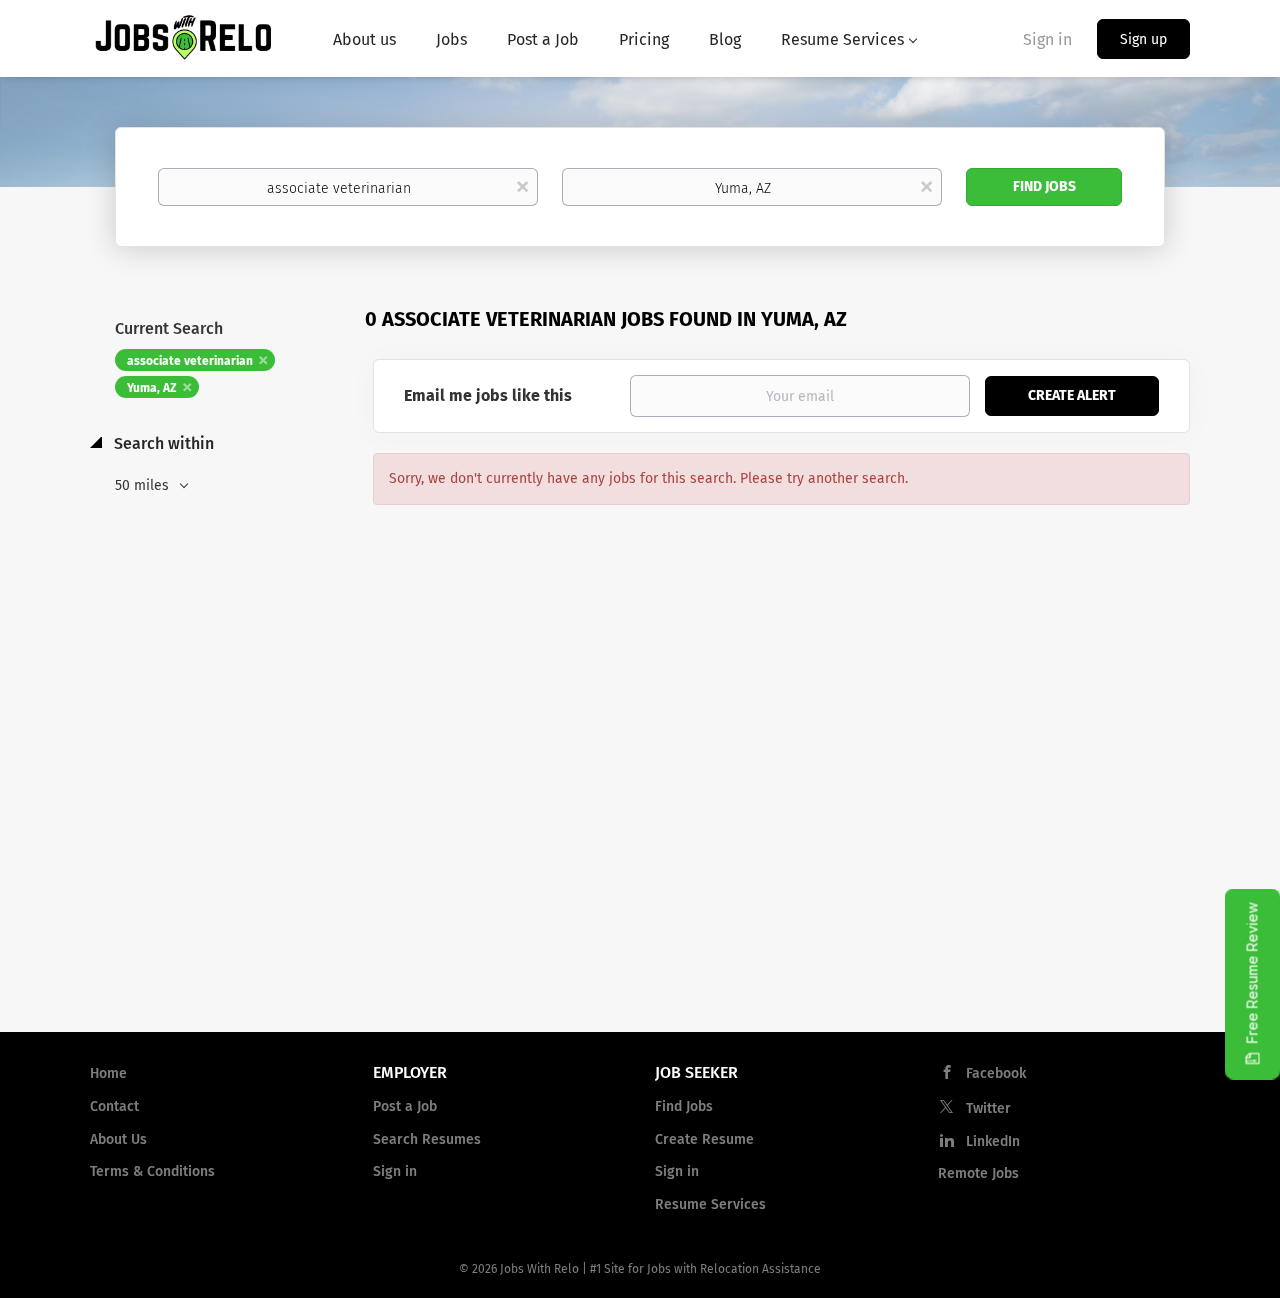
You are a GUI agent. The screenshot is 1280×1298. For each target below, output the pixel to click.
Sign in (1047, 39)
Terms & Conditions (152, 1171)
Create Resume (704, 1139)
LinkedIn (993, 1141)
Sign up (1143, 39)
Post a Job (405, 1106)
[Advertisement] (640, 856)
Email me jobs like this (488, 395)
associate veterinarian (190, 361)
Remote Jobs (978, 1173)
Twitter (988, 1108)
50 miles (144, 485)
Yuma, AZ (152, 388)
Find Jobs (1044, 186)
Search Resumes (427, 1139)
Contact (114, 1106)
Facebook (996, 1073)
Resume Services (710, 1204)
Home (108, 1073)
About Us (118, 1139)
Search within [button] (162, 443)
